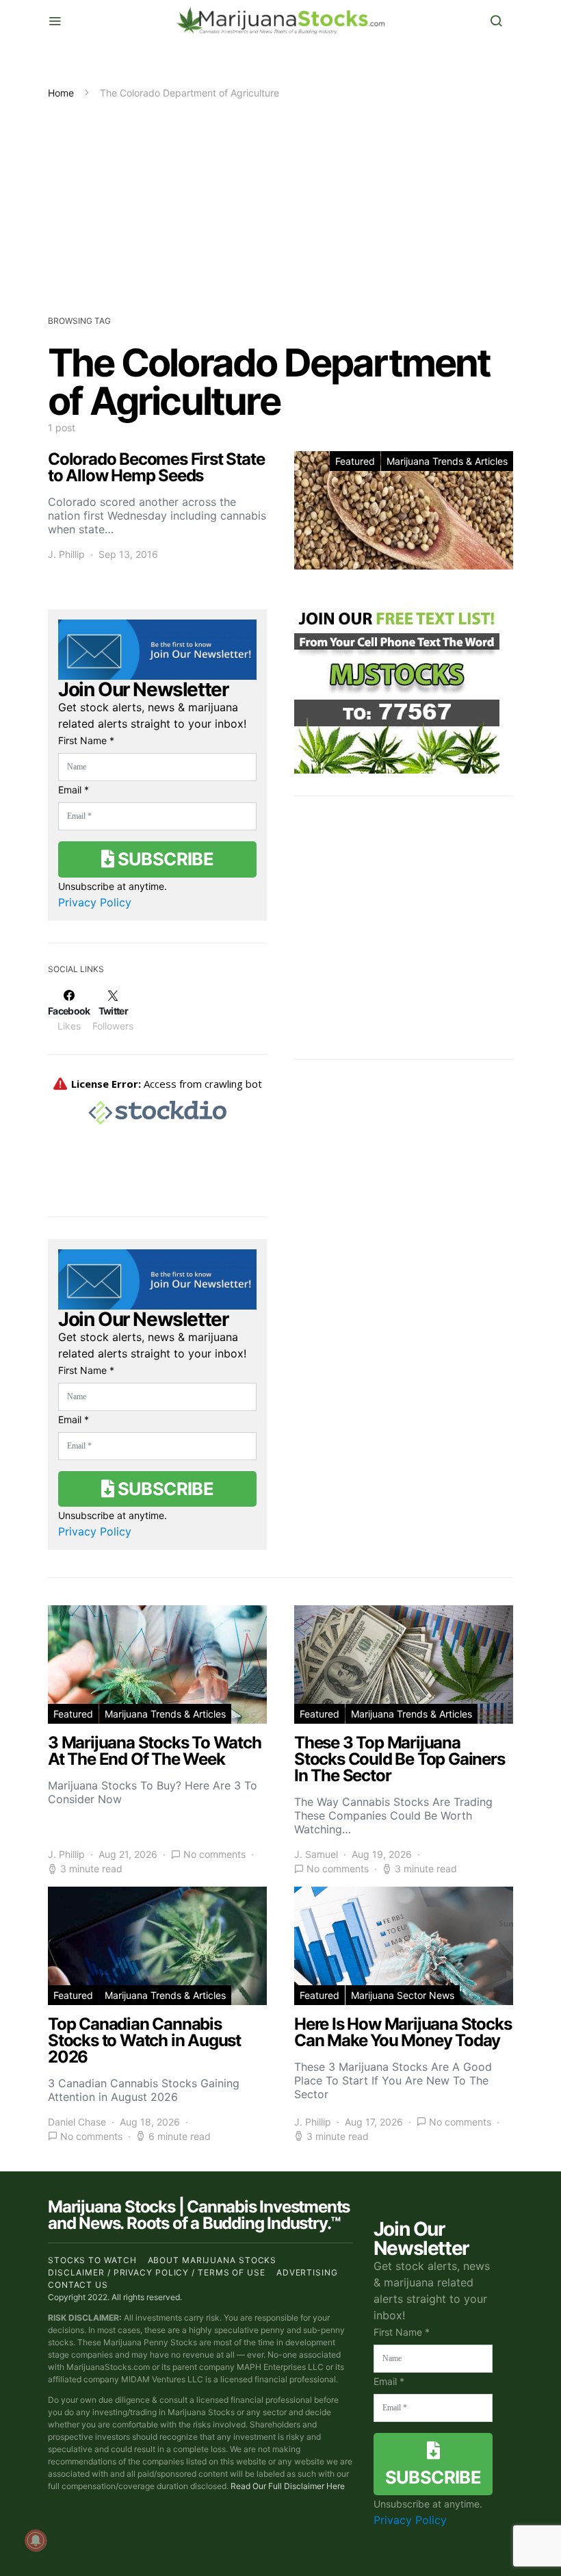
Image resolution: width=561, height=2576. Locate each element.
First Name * (86, 740)
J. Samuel (316, 1854)
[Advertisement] (280, 203)
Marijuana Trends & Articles (447, 461)
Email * (74, 790)
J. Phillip (66, 554)
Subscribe (164, 859)
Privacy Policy (95, 902)
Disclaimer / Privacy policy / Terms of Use (157, 2272)
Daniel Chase (77, 2122)
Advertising (307, 2272)
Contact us (78, 2285)
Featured (355, 461)
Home (61, 93)
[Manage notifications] (36, 2540)
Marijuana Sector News (403, 1995)
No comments (214, 1854)
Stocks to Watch (92, 2260)
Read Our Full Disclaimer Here (288, 2486)
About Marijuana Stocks (212, 2260)
